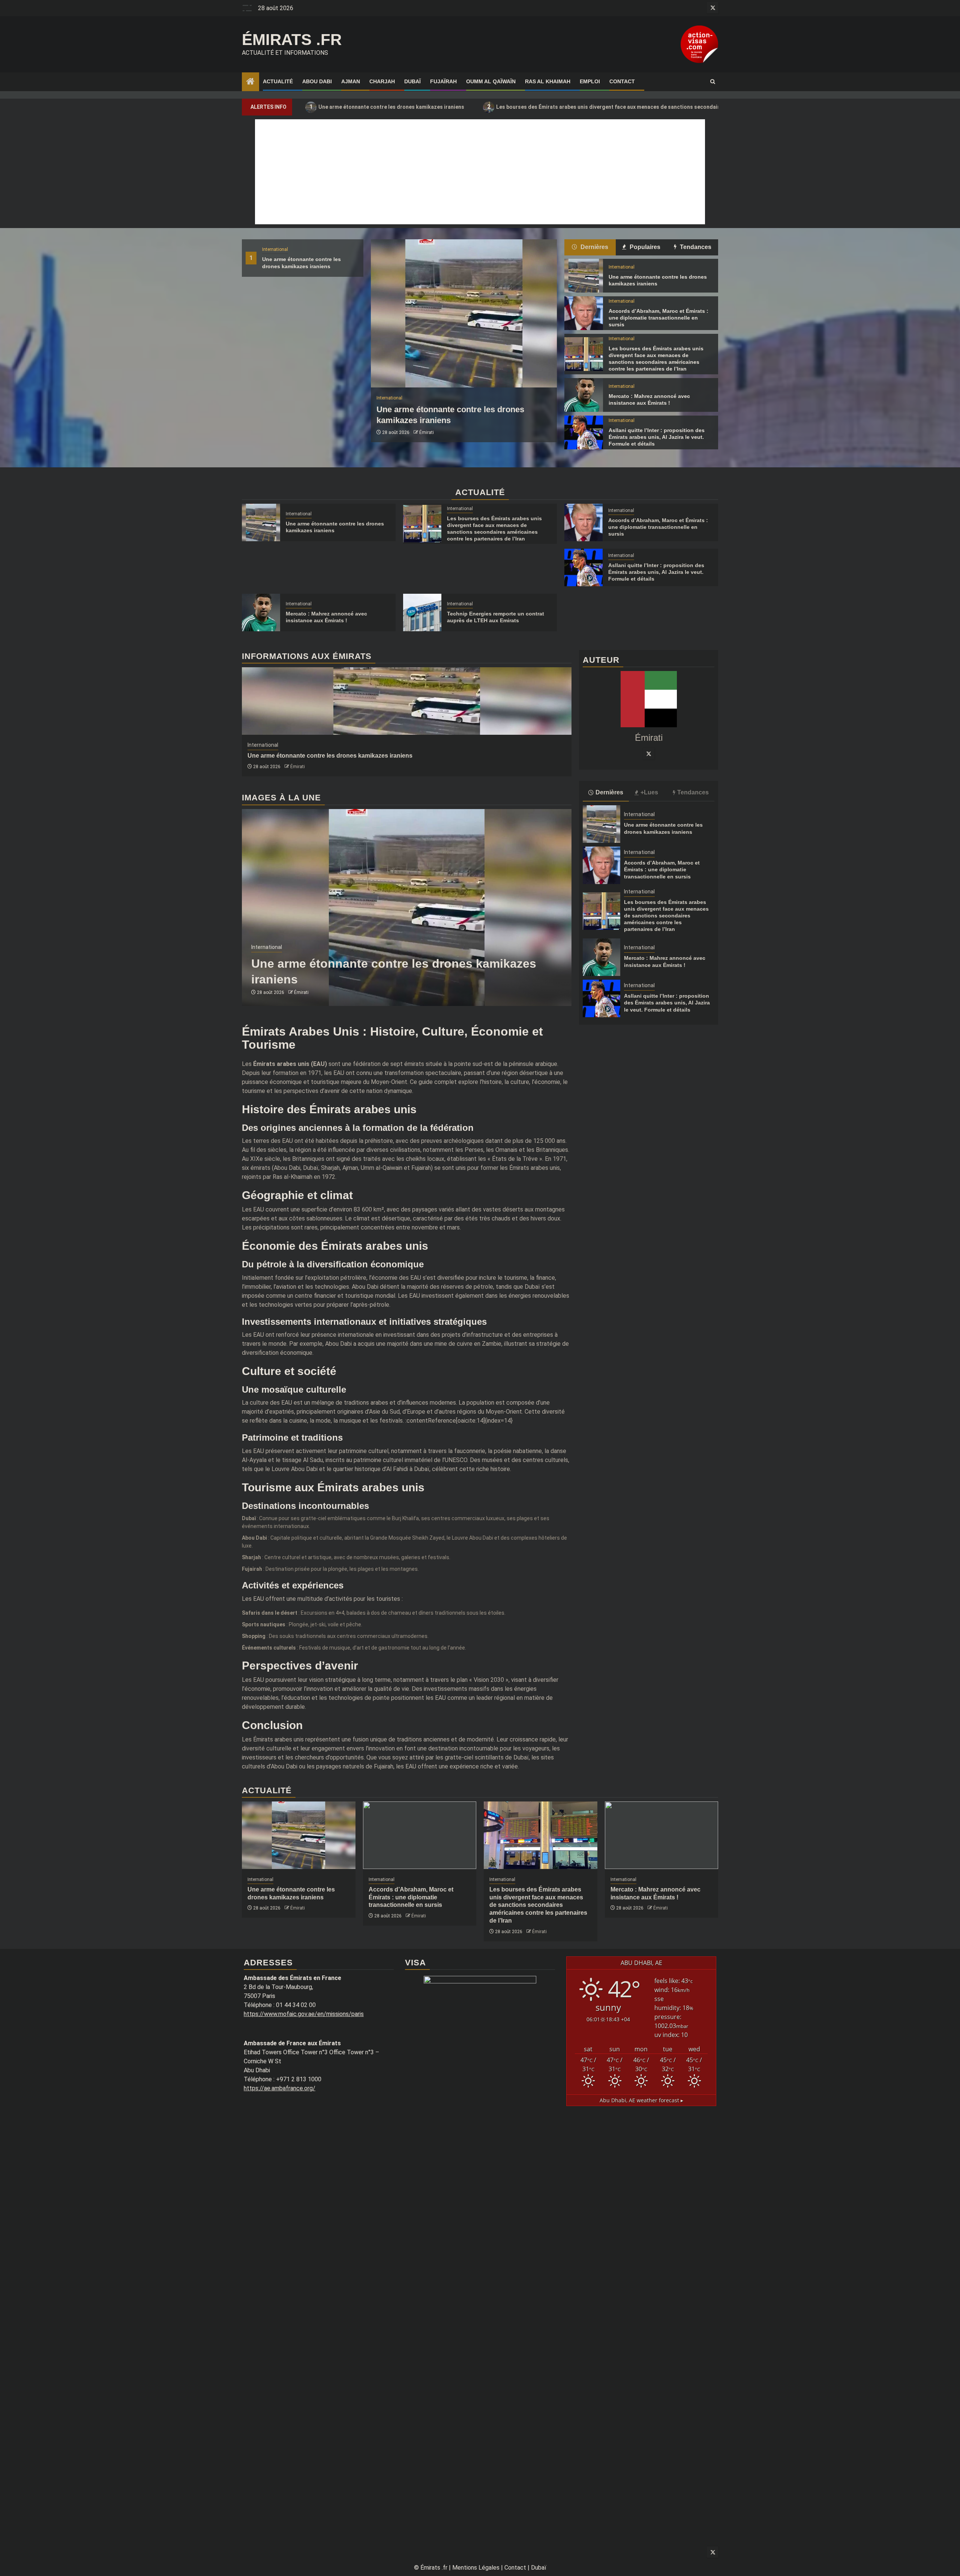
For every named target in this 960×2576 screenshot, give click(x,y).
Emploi (590, 81)
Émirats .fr (292, 40)
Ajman (351, 81)
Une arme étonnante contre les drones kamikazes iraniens (387, 107)
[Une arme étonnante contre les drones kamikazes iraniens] (464, 313)
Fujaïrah (443, 81)
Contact (622, 81)
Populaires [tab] (644, 247)
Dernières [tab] (594, 247)
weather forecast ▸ (641, 2100)
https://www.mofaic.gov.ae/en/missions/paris (304, 2014)
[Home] (250, 82)
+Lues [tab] (649, 792)
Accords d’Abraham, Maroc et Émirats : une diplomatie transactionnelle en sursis (658, 318)
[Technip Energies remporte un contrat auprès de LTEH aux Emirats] (422, 612)
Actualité (278, 81)
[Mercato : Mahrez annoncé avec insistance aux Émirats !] (583, 395)
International (275, 249)
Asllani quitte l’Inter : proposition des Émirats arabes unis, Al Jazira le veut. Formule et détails (657, 437)
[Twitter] (649, 753)
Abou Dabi (317, 81)
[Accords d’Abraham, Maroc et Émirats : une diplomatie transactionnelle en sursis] (583, 313)
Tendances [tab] (695, 247)
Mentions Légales (476, 2568)
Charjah (382, 81)
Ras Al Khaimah (548, 81)
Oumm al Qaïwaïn (491, 81)
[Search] (713, 82)
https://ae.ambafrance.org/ (280, 2088)
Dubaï (412, 81)
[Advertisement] (480, 172)
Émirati (427, 432)
